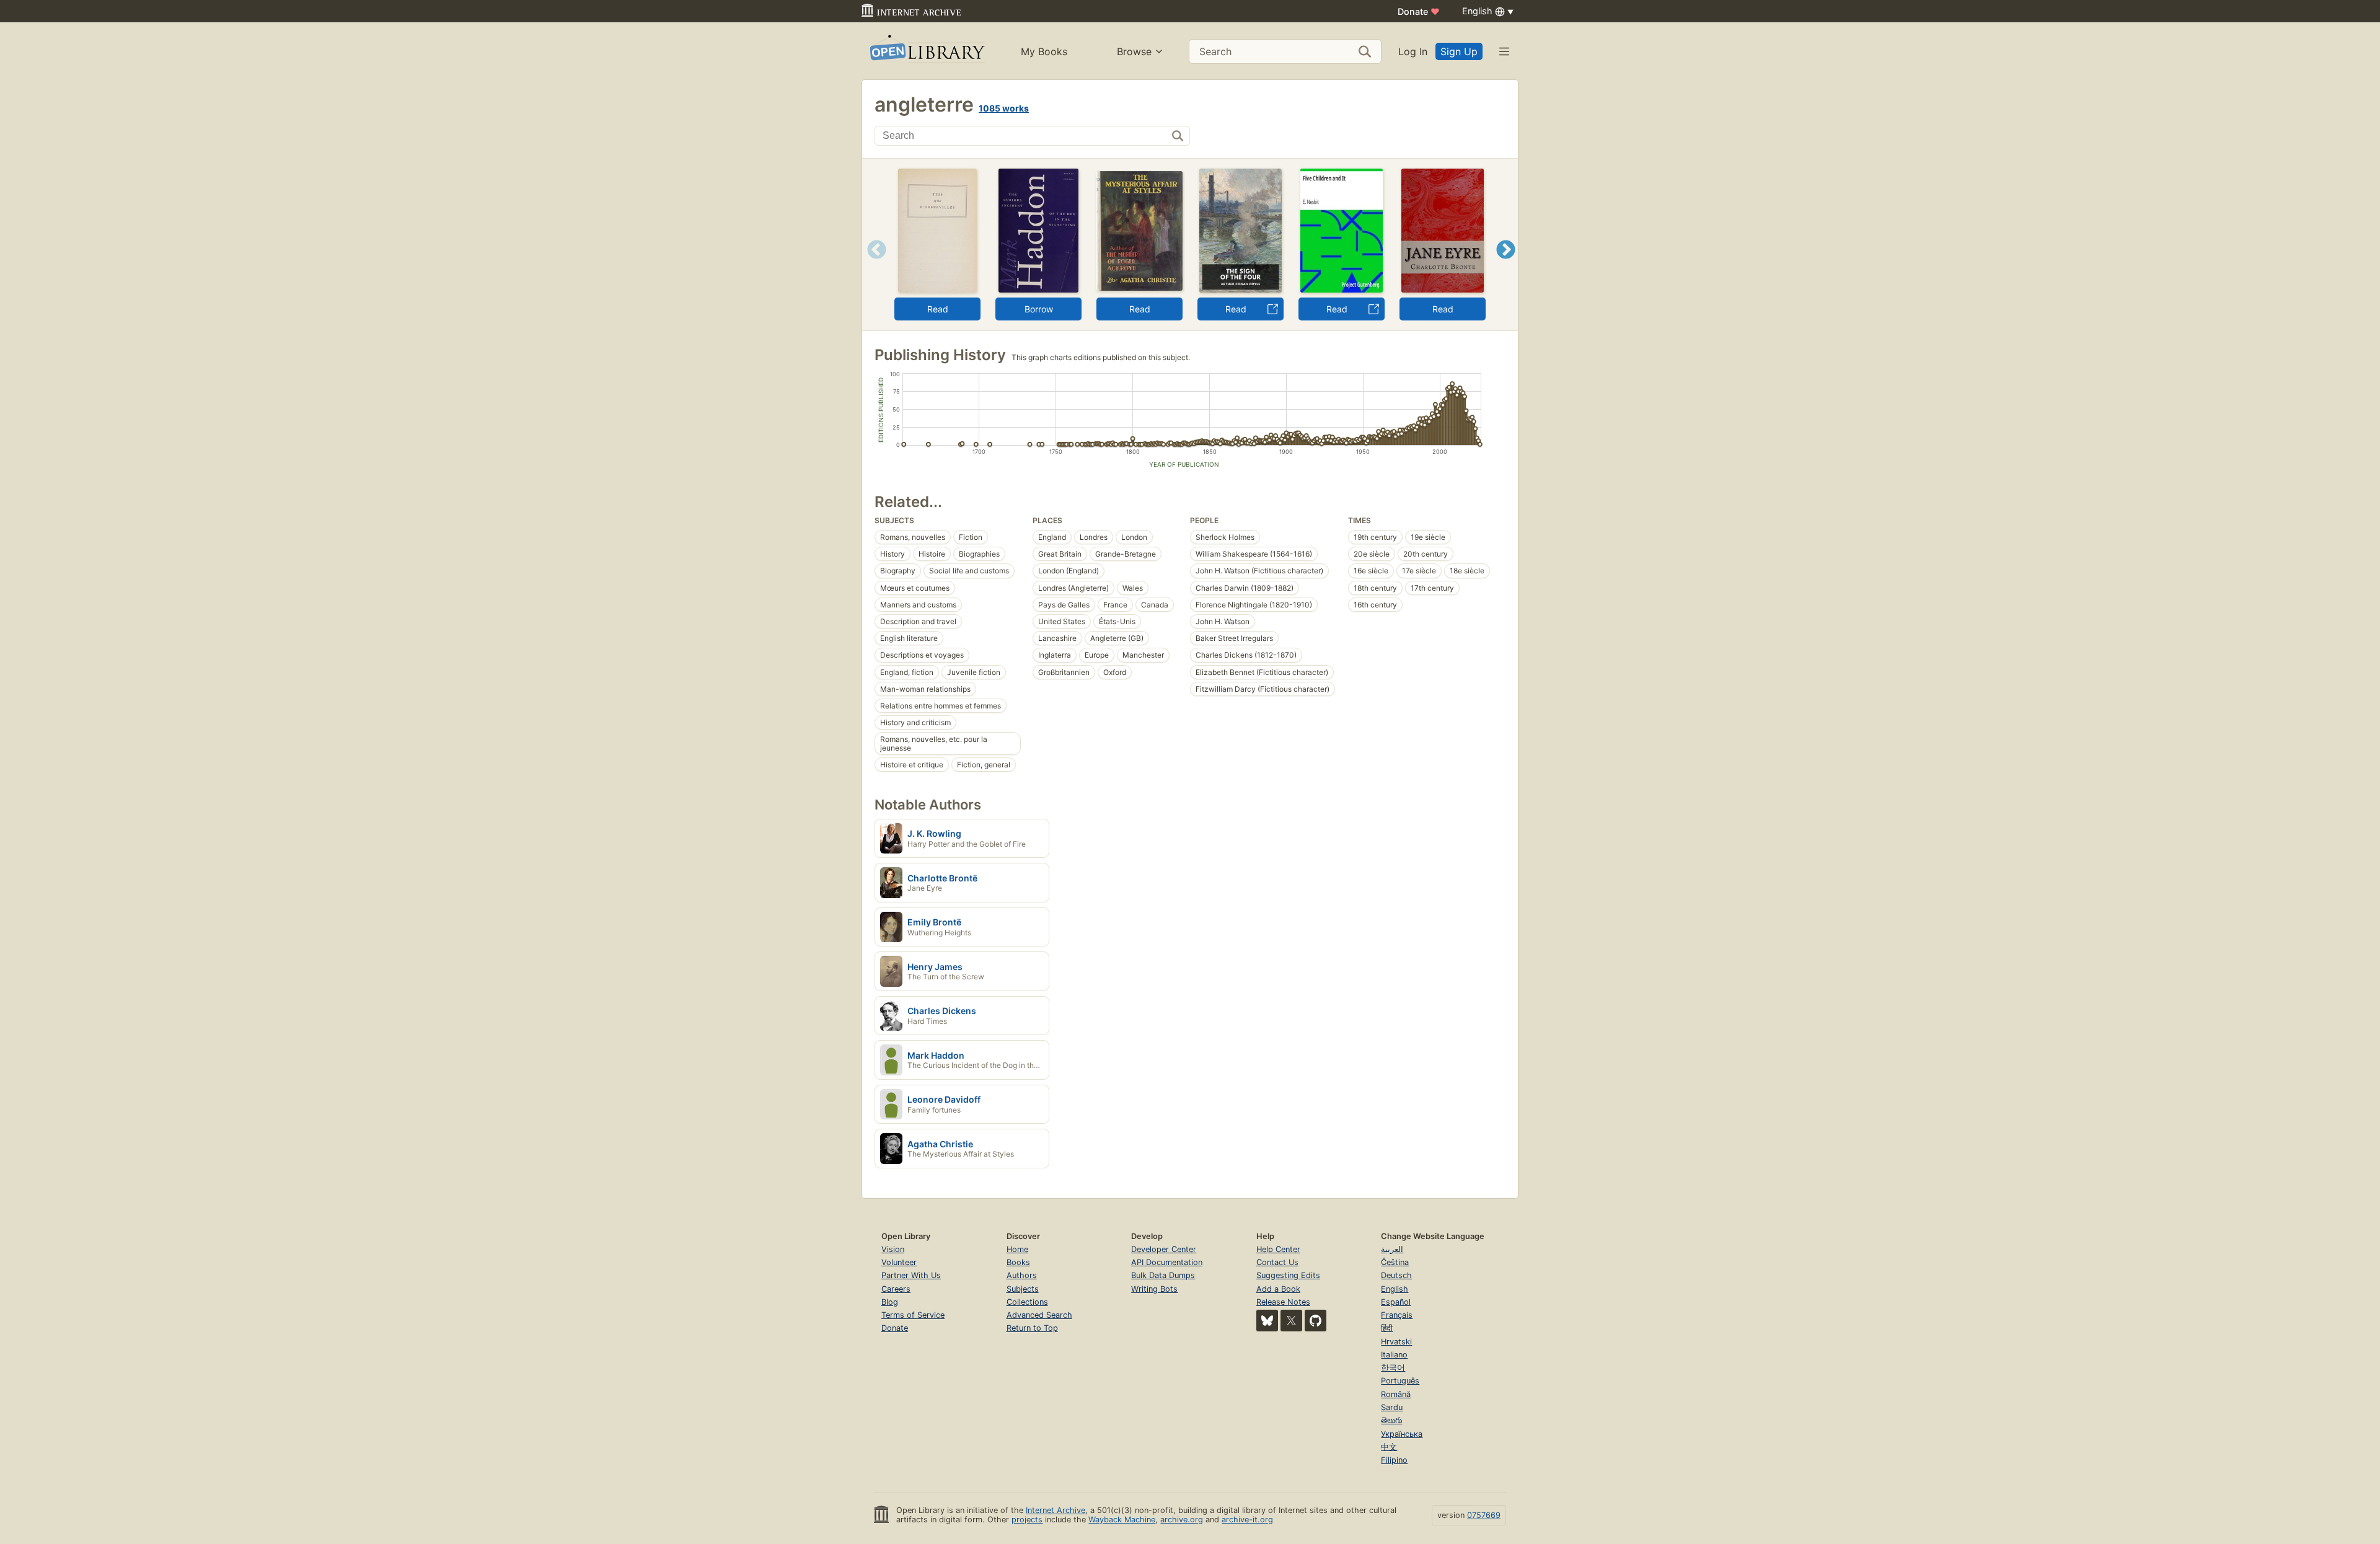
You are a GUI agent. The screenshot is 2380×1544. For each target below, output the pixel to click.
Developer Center (1164, 1249)
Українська (1402, 1434)
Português (1400, 1381)
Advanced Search (1039, 1315)
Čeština (1395, 1262)
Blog (890, 1302)
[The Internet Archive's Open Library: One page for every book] (926, 51)
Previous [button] (872, 265)
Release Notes (1283, 1302)
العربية (1392, 1249)
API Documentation (1167, 1262)
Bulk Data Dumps (1163, 1275)
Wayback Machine (1122, 1520)
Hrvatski (1396, 1342)
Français (1397, 1315)
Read (938, 309)
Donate (1419, 11)
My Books (1044, 51)
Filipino (1394, 1460)
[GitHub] (1316, 1321)
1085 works (1004, 108)
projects (1027, 1520)
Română (1396, 1394)
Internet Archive (1056, 1510)
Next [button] (1506, 265)
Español (1396, 1302)
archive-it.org (1247, 1520)
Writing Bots (1154, 1289)
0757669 (1484, 1515)
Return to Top (1032, 1328)
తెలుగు (1391, 1420)
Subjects (1023, 1289)
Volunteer (899, 1262)
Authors (1022, 1275)
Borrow (1039, 309)
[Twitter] (1291, 1321)
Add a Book (1278, 1289)
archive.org (1182, 1520)
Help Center (1278, 1249)
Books (1018, 1262)
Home (1017, 1249)
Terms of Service (913, 1315)
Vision (893, 1249)
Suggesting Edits (1288, 1275)
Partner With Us (911, 1275)
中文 (1389, 1447)
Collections (1027, 1302)
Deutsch (1396, 1275)
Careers (896, 1289)
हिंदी (1387, 1328)
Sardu (1392, 1407)
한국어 (1393, 1368)
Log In (1413, 51)
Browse (1134, 51)
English (1395, 1289)
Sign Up (1459, 51)
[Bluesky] (1267, 1321)
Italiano (1394, 1355)
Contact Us (1277, 1262)
